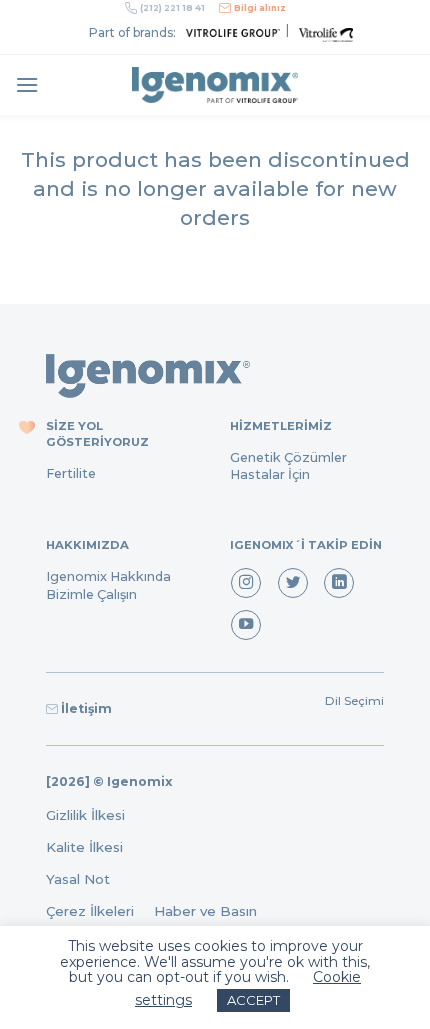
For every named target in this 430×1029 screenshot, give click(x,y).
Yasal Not (78, 879)
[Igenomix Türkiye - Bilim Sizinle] (215, 85)
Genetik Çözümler (288, 457)
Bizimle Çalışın (91, 594)
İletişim (86, 708)
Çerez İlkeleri (100, 911)
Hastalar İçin (270, 474)
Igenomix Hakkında (108, 576)
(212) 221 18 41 (172, 8)
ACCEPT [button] (253, 1000)
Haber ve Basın (211, 911)
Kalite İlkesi (84, 847)
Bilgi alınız (260, 8)
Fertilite (71, 473)
